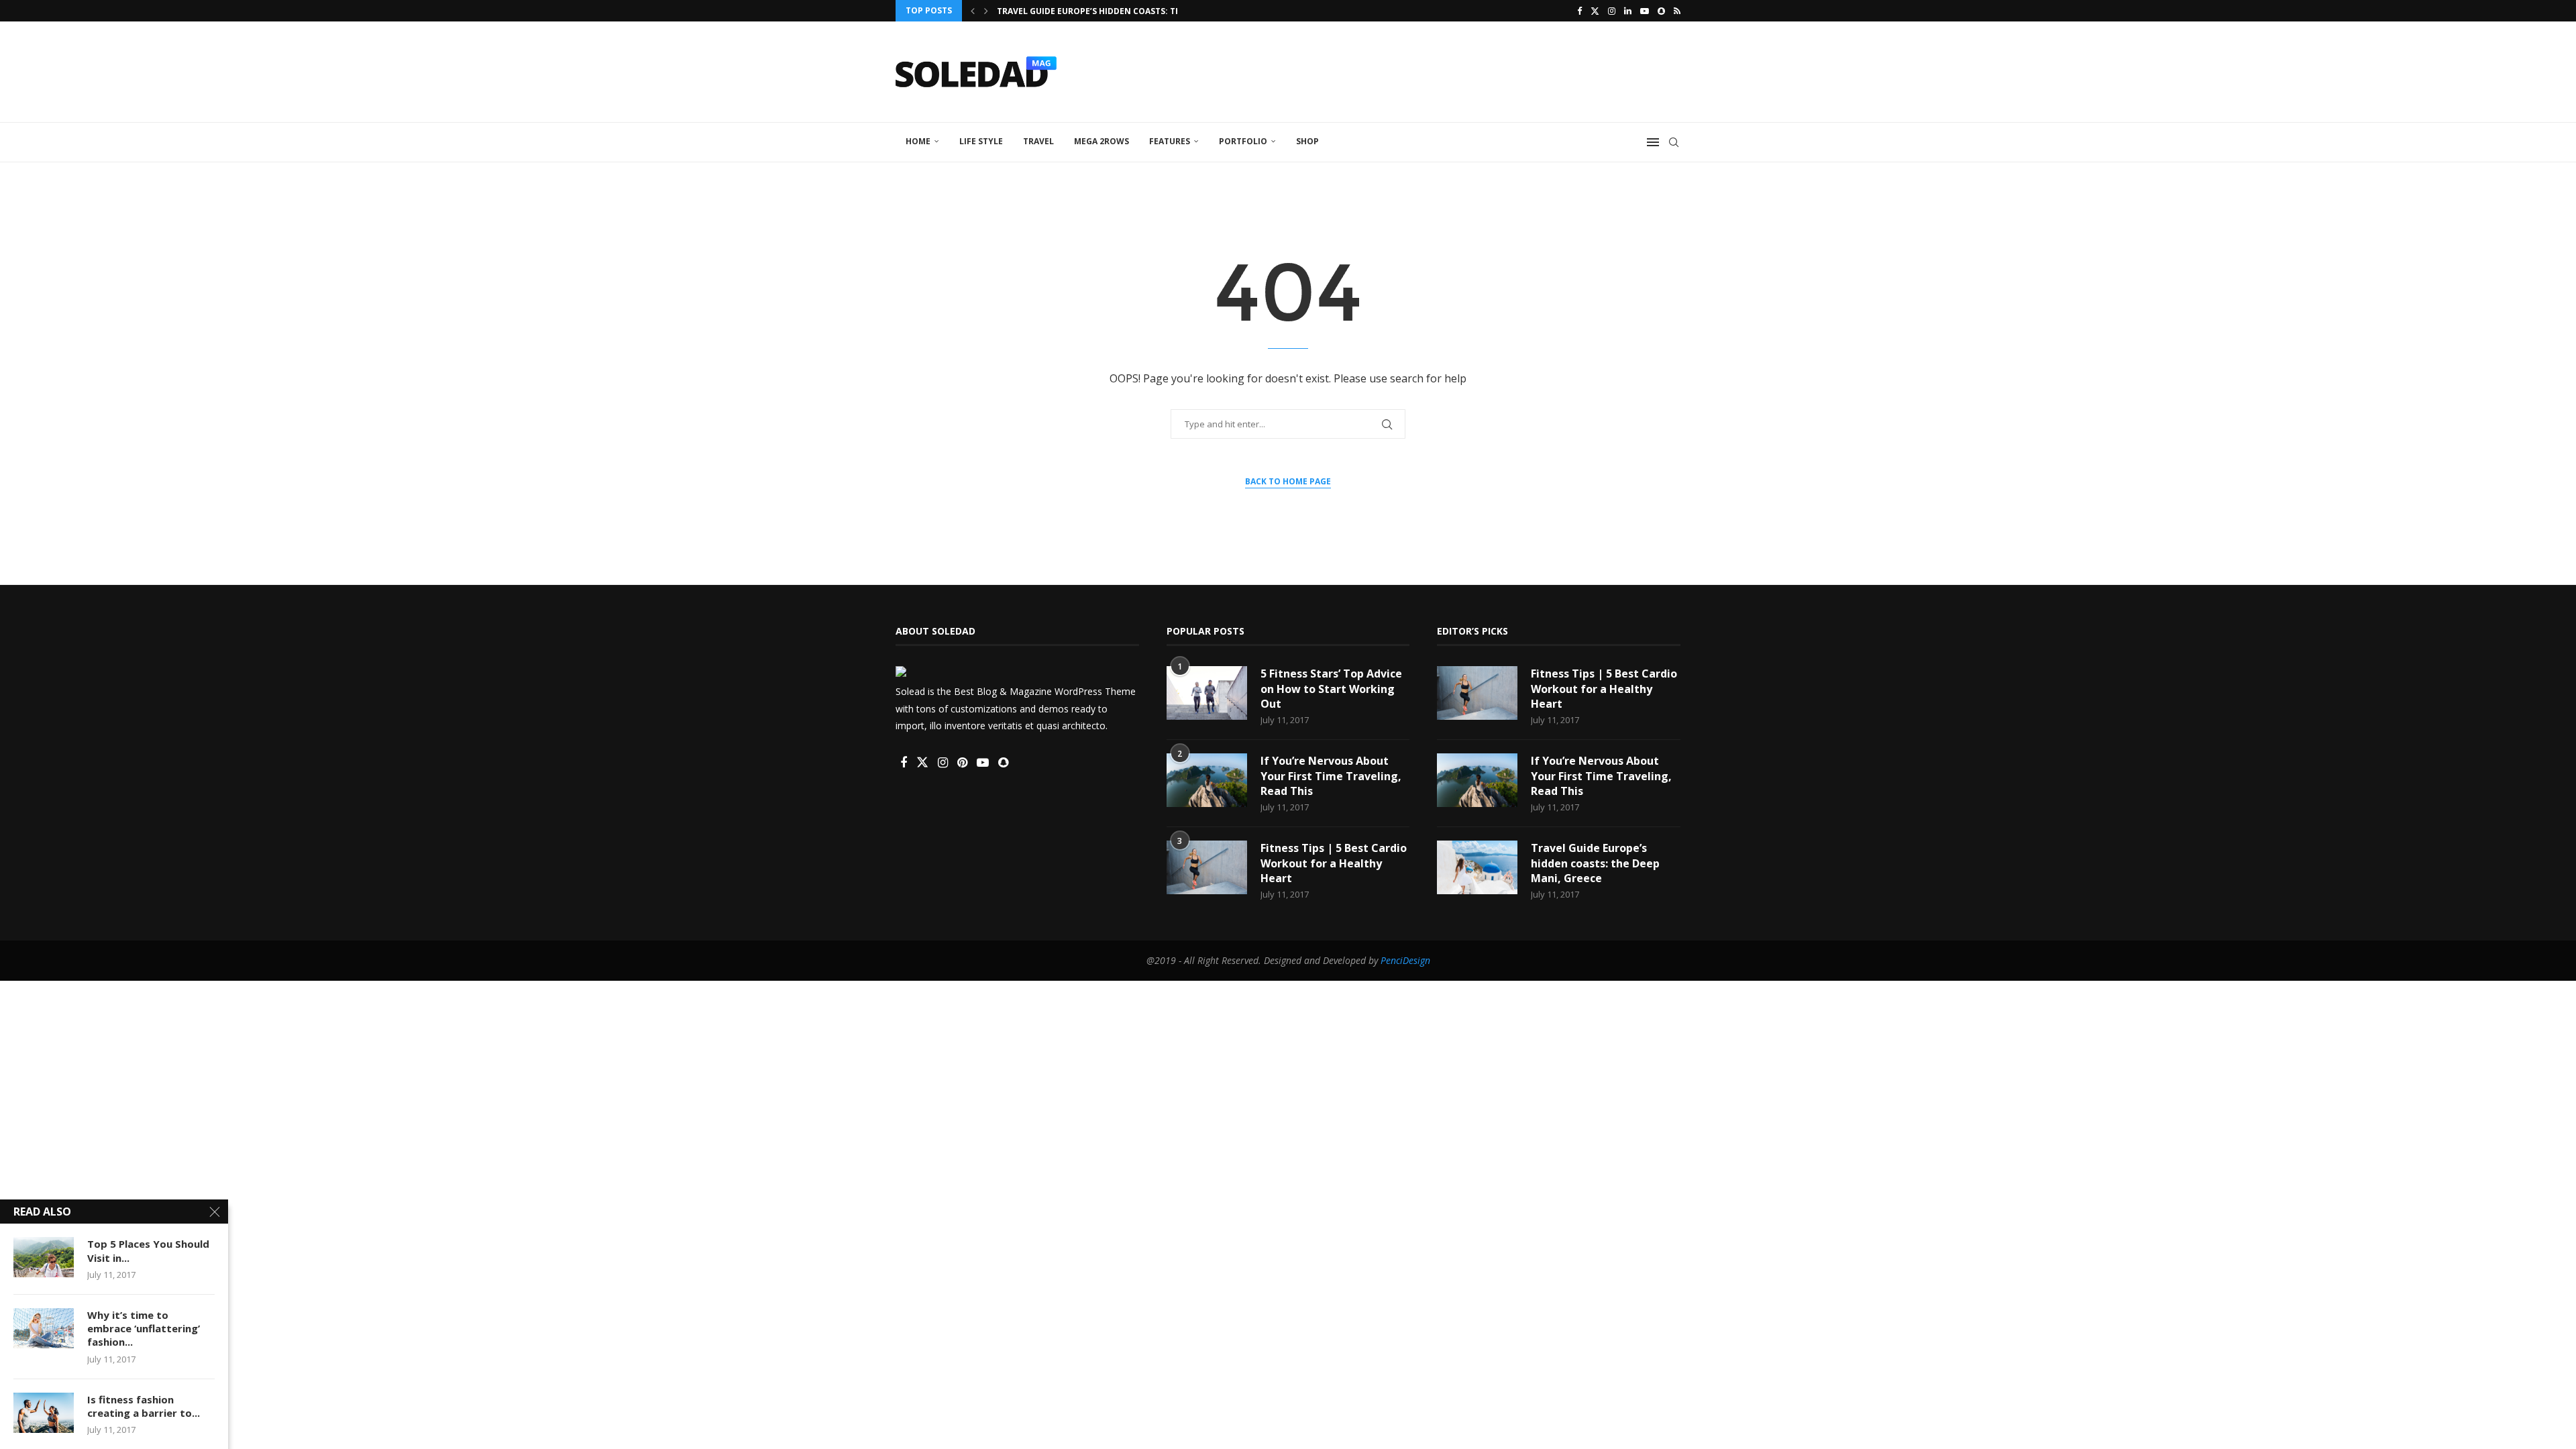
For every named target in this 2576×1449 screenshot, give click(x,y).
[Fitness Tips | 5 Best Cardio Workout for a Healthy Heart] (1207, 867)
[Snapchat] (1661, 11)
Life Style (981, 141)
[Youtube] (1645, 11)
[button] (973, 11)
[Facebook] (1579, 11)
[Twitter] (1595, 11)
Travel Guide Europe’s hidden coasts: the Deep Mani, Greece (1595, 863)
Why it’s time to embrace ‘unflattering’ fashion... (144, 1329)
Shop (1307, 141)
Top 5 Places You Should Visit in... (148, 1250)
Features (1170, 141)
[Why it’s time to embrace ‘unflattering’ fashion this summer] (44, 1328)
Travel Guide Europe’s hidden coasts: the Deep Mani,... (1120, 11)
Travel (1038, 141)
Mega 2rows (1102, 141)
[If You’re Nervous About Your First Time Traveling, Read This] (1207, 780)
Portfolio (1243, 141)
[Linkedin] (1628, 11)
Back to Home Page (1288, 481)
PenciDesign (1405, 960)
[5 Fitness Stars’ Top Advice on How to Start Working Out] (1207, 693)
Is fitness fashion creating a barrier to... (144, 1406)
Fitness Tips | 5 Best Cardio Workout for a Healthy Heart (1334, 863)
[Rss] (1677, 11)
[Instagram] (1612, 11)
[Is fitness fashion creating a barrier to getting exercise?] (44, 1413)
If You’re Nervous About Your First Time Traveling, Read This (1331, 776)
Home (918, 141)
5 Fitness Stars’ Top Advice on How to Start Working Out (1331, 689)
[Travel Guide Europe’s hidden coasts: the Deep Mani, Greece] (1477, 867)
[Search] (1674, 142)
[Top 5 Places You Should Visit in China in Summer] (44, 1257)
